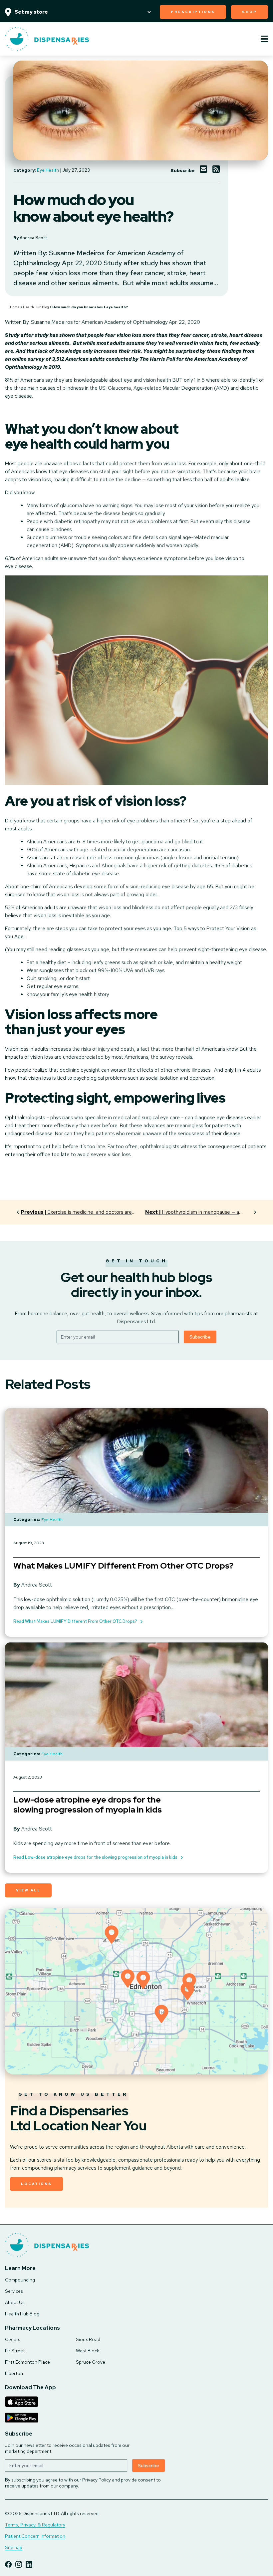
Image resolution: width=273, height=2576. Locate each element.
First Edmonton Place (27, 2362)
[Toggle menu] (264, 39)
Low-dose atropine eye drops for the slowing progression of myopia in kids (88, 1805)
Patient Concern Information (35, 2536)
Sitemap (14, 2547)
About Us (15, 2302)
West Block (88, 2351)
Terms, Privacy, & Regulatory (35, 2525)
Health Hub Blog (36, 307)
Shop (250, 12)
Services (14, 2291)
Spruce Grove (91, 2362)
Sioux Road (88, 2339)
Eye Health (48, 170)
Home (15, 307)
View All (28, 1890)
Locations (36, 2184)
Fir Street (15, 2351)
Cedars (13, 2339)
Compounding (20, 2280)
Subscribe (200, 1337)
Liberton (14, 2373)
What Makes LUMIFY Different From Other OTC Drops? (123, 1566)
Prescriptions (193, 12)
